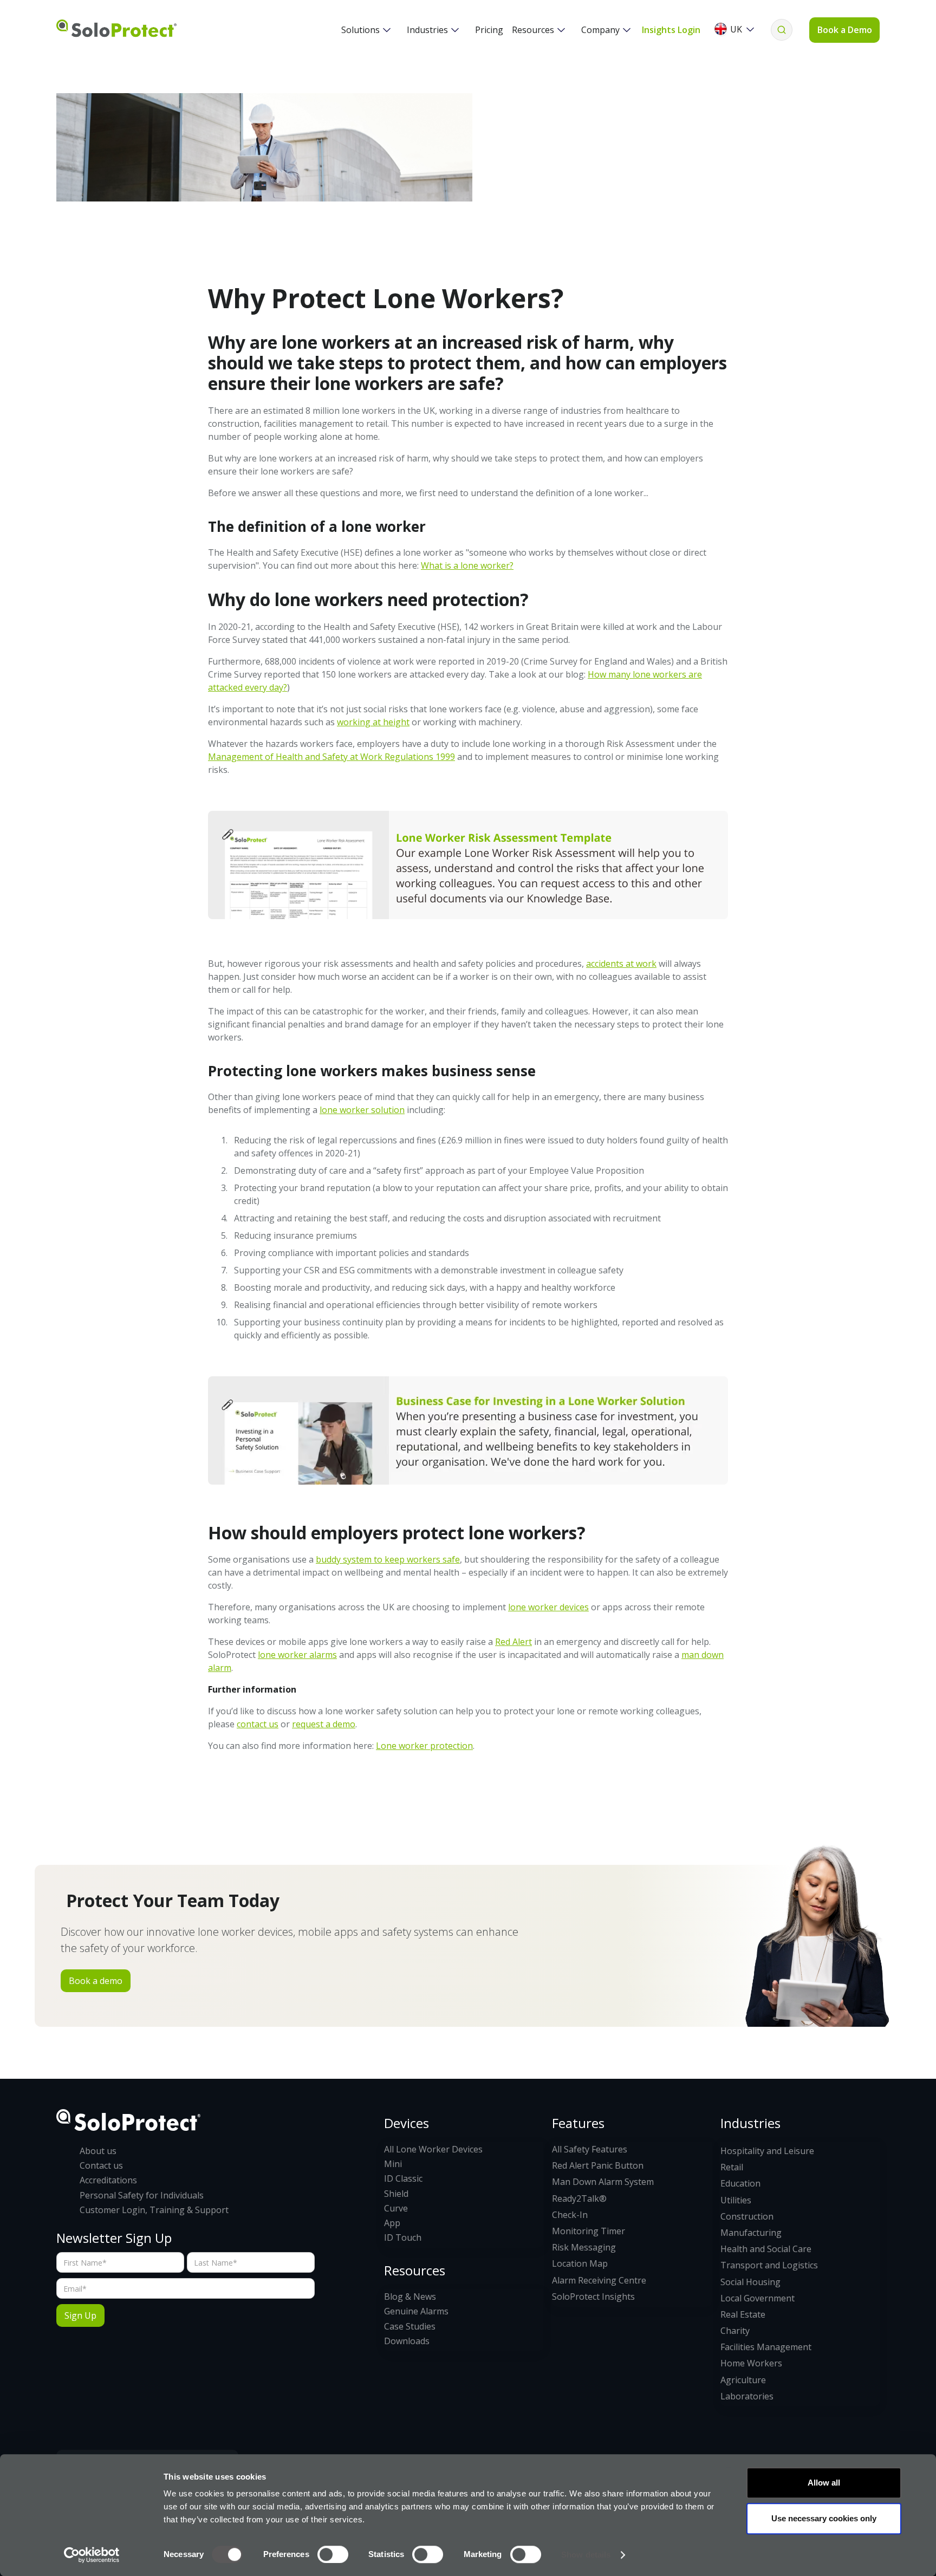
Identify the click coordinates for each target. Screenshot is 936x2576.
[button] (366, 30)
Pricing (489, 30)
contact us (258, 1724)
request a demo (324, 1724)
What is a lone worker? (467, 565)
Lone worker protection (424, 1746)
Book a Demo (845, 30)
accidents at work (621, 964)
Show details (586, 2555)
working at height (373, 722)
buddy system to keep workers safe (388, 1559)
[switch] (333, 2554)
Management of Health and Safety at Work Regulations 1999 (331, 757)
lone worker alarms (297, 1655)
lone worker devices (548, 1607)
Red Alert (513, 1642)
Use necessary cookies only (824, 2518)
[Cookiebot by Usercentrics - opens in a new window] (92, 2555)
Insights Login (671, 30)
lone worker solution (362, 1110)
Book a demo (96, 1981)
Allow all (824, 2483)
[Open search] (782, 30)
